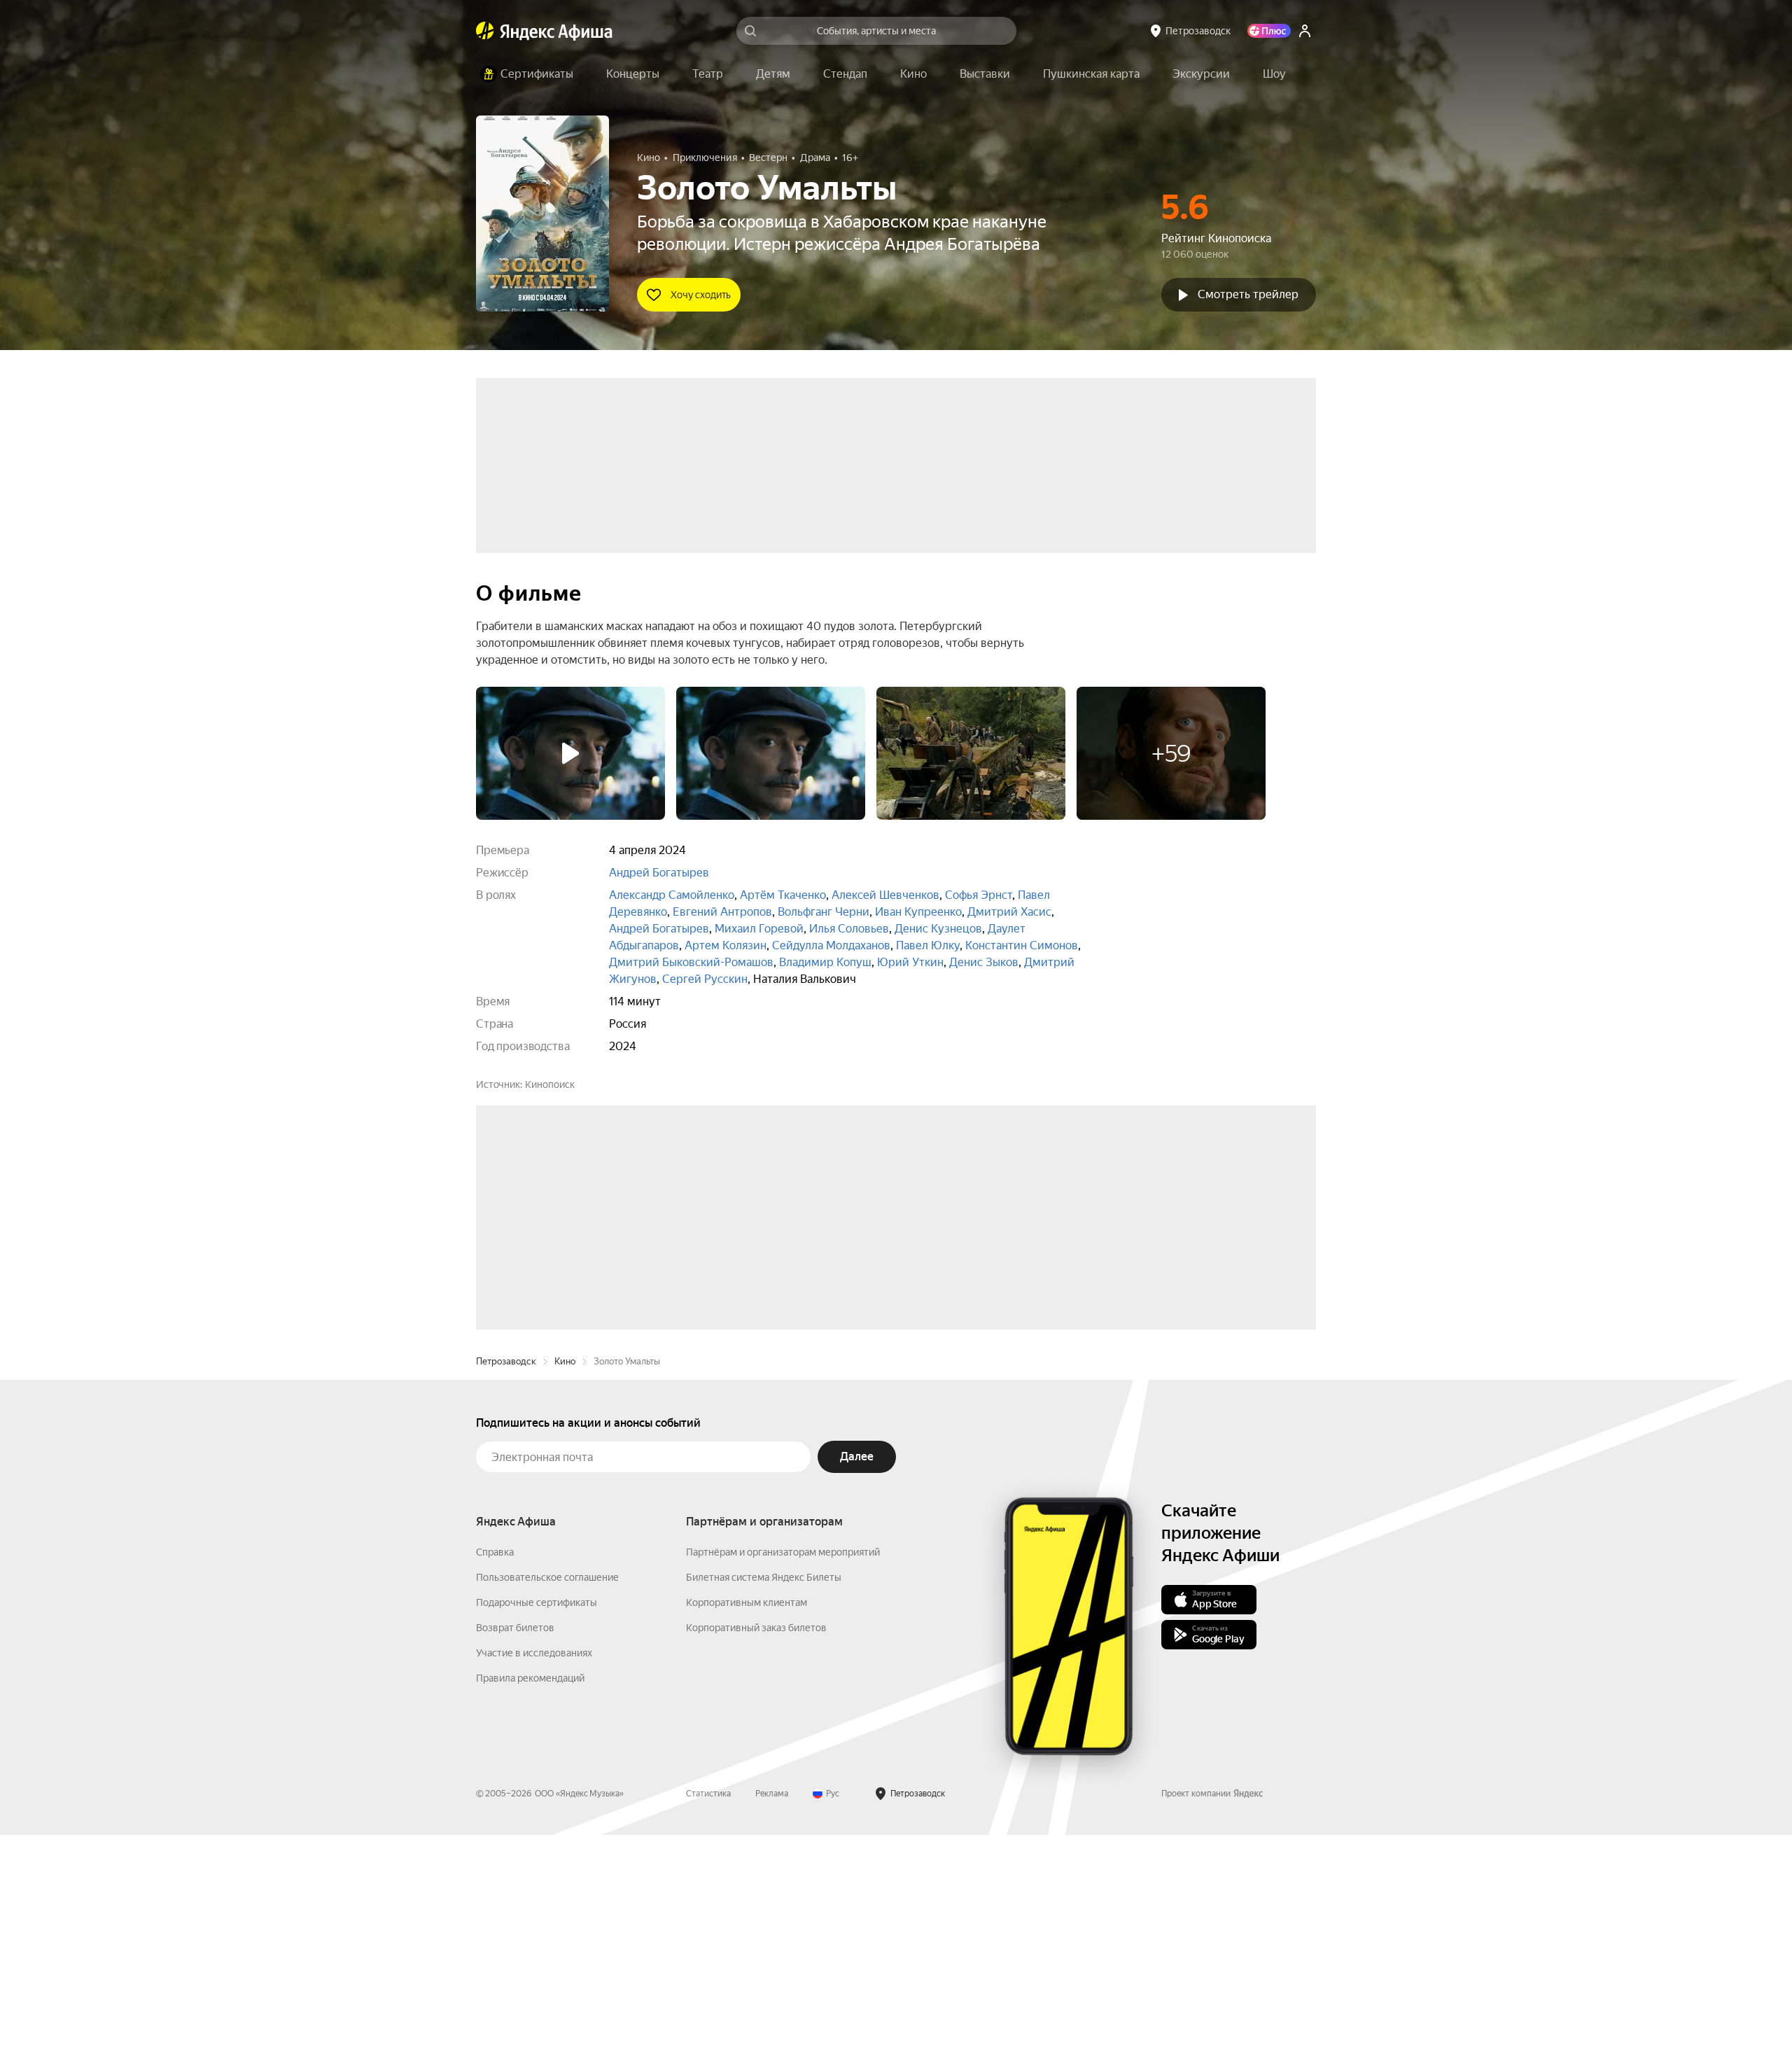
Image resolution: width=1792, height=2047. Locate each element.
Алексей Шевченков (885, 895)
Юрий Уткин (910, 962)
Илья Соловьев (849, 929)
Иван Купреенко (918, 912)
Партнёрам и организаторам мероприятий (783, 1764)
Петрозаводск (506, 1573)
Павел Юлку (928, 945)
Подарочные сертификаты (537, 1815)
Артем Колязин (726, 945)
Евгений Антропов (722, 912)
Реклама (772, 2006)
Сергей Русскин (705, 979)
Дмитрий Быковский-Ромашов (691, 962)
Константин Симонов (1022, 945)
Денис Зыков (984, 962)
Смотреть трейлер (1248, 294)
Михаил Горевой (759, 929)
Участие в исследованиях (534, 1865)
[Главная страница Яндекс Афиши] (485, 31)
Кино (565, 1573)
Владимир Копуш (825, 962)
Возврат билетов (515, 1840)
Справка (495, 1764)
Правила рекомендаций (530, 1890)
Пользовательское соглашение (547, 1789)
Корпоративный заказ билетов (756, 1840)
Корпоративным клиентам (747, 1815)
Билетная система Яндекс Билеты (764, 1789)
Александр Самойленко (672, 895)
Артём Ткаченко (783, 895)
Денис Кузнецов (938, 929)
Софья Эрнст (979, 895)
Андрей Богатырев (659, 873)
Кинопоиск (550, 1084)
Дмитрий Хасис (1009, 912)
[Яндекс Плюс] (1269, 31)
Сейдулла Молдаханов (831, 945)
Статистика (708, 2006)
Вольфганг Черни (824, 912)
